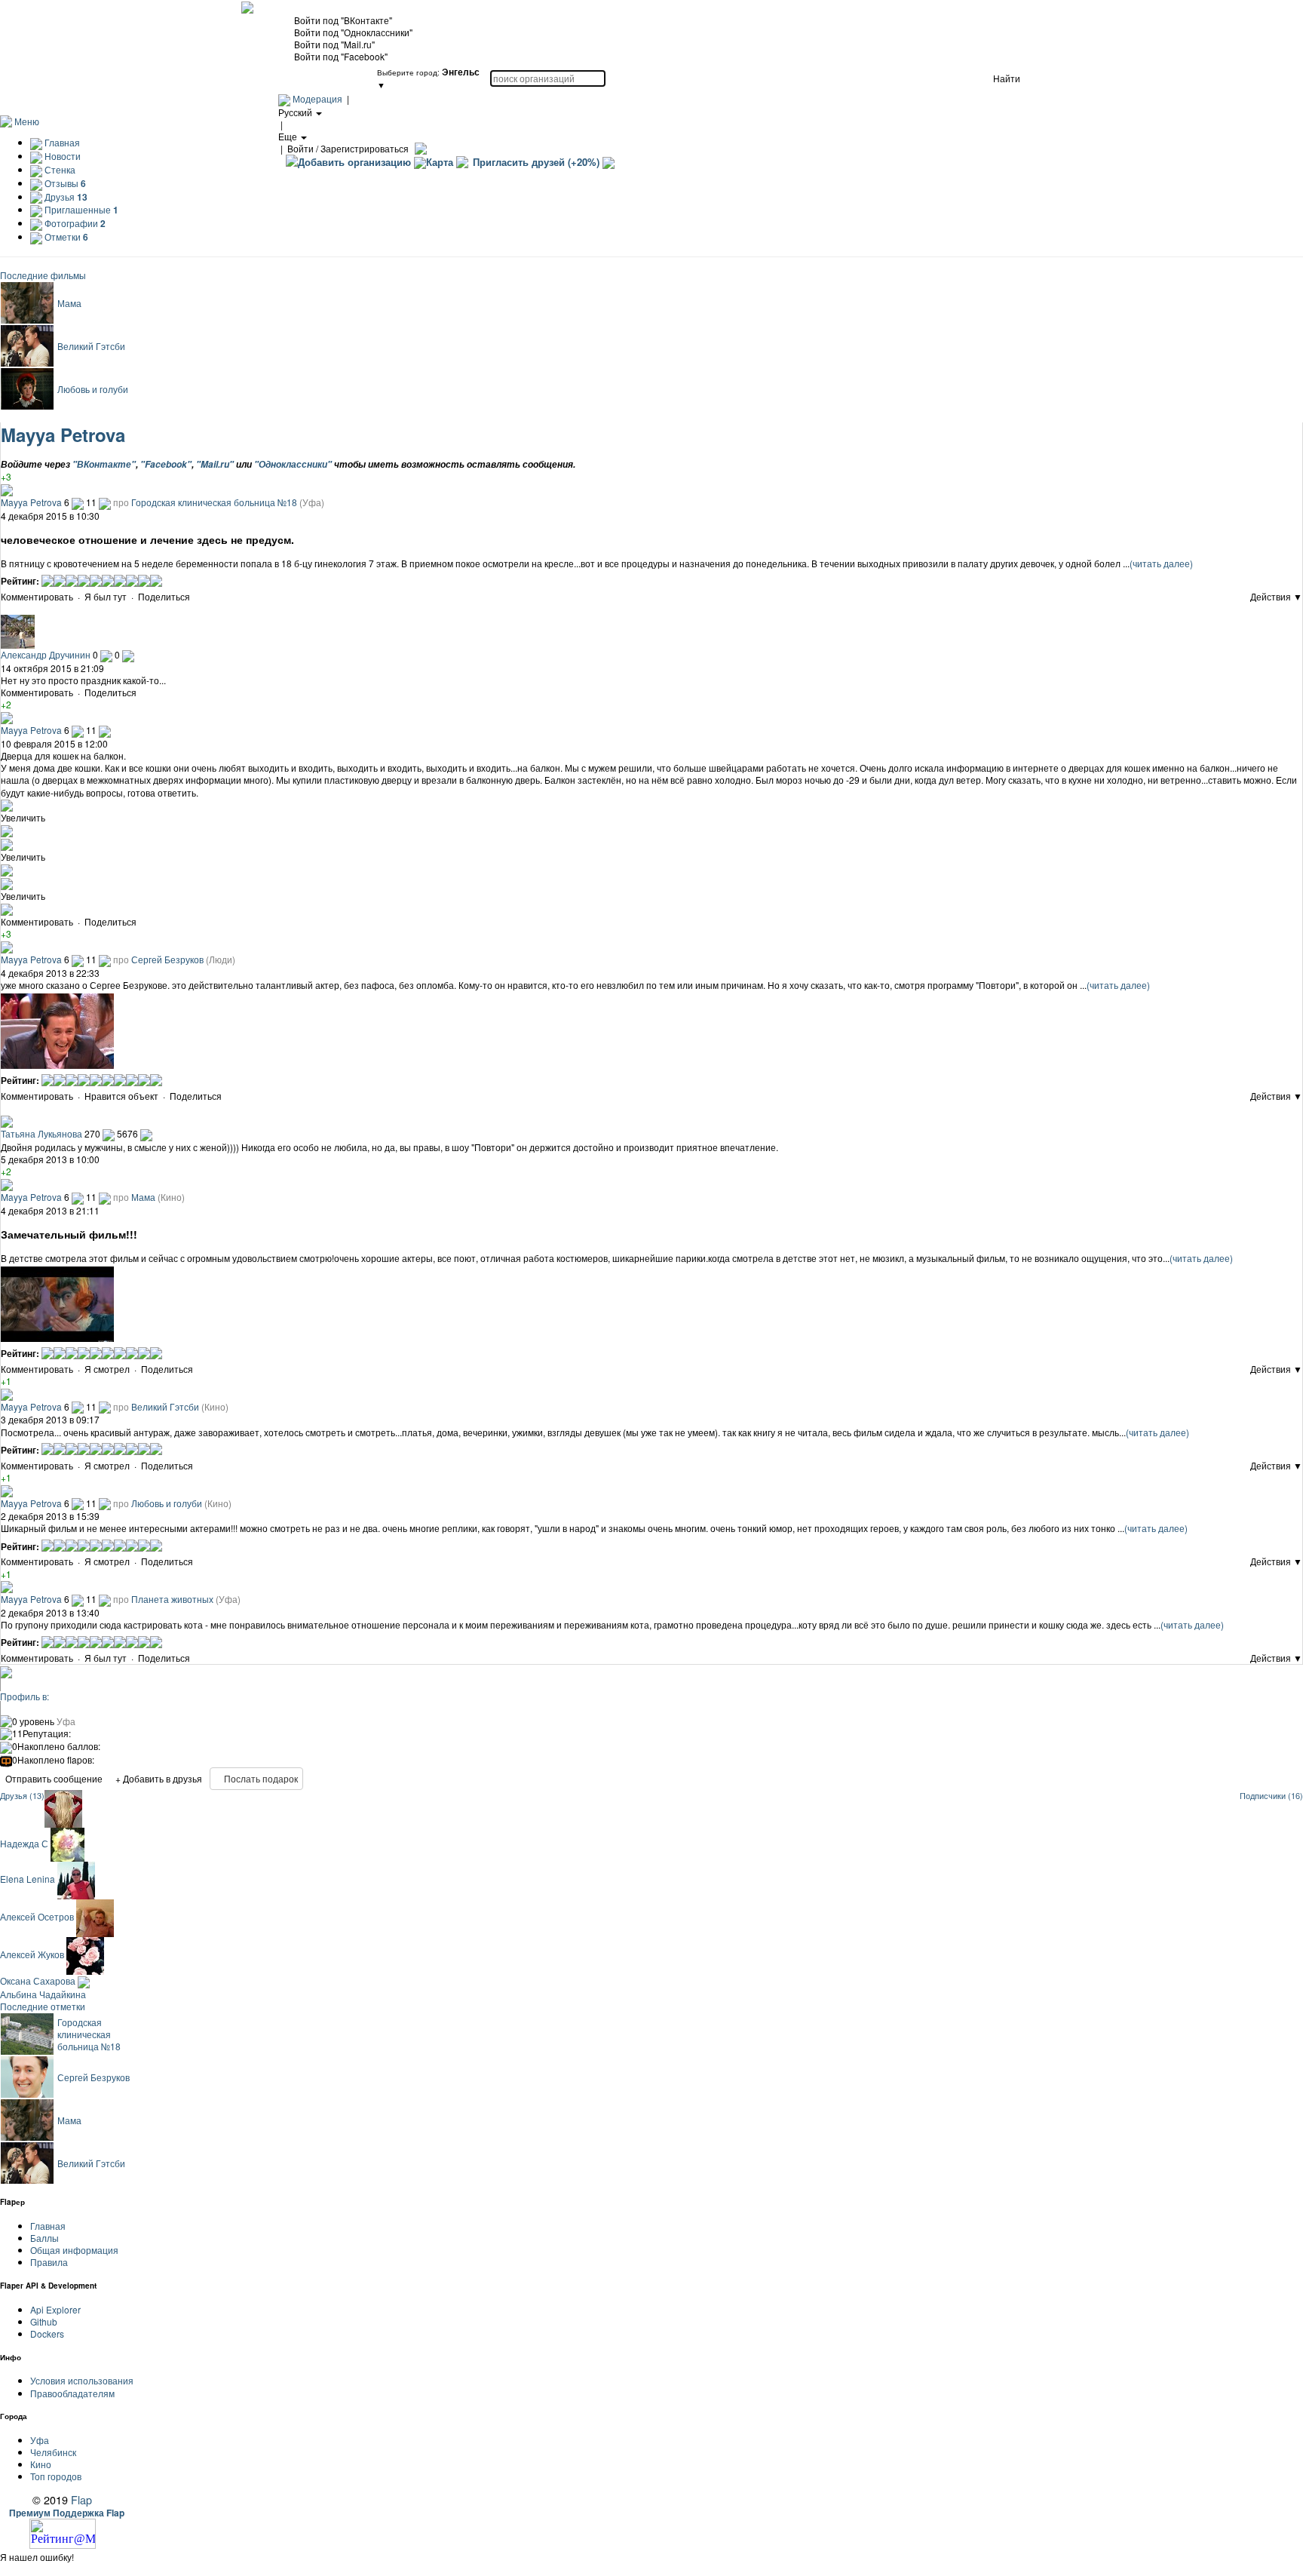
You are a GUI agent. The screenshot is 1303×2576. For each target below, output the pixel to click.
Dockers (47, 2333)
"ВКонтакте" (104, 464)
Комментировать (37, 596)
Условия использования (82, 2380)
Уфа (40, 2440)
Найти (1007, 78)
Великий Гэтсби (91, 346)
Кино (41, 2464)
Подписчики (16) (1271, 1796)
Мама (69, 303)
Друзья (65, 197)
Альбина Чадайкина (43, 1994)
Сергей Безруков (167, 959)
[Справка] (419, 148)
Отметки (65, 236)
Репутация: (41, 1733)
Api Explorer (55, 2309)
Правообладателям (72, 2393)
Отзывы (64, 183)
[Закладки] (196, 598)
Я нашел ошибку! (37, 2557)
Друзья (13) (22, 1796)
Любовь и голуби (93, 389)
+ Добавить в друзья (159, 1778)
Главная (61, 142)
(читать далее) (1161, 563)
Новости (61, 156)
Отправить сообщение (54, 1778)
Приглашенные (80, 209)
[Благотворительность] (609, 162)
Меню (27, 121)
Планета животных (172, 1599)
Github (44, 2321)
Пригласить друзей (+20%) (536, 162)
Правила (49, 2262)
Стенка (59, 169)
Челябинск (53, 2452)
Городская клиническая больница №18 (214, 502)
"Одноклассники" (293, 464)
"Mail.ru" (215, 464)
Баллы (44, 2238)
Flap (81, 2499)
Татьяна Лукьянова (41, 1133)
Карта (440, 162)
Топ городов (56, 2476)
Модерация (317, 98)
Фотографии (74, 223)
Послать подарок (260, 1778)
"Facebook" (166, 464)
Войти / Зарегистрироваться (348, 148)
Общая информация (74, 2250)
